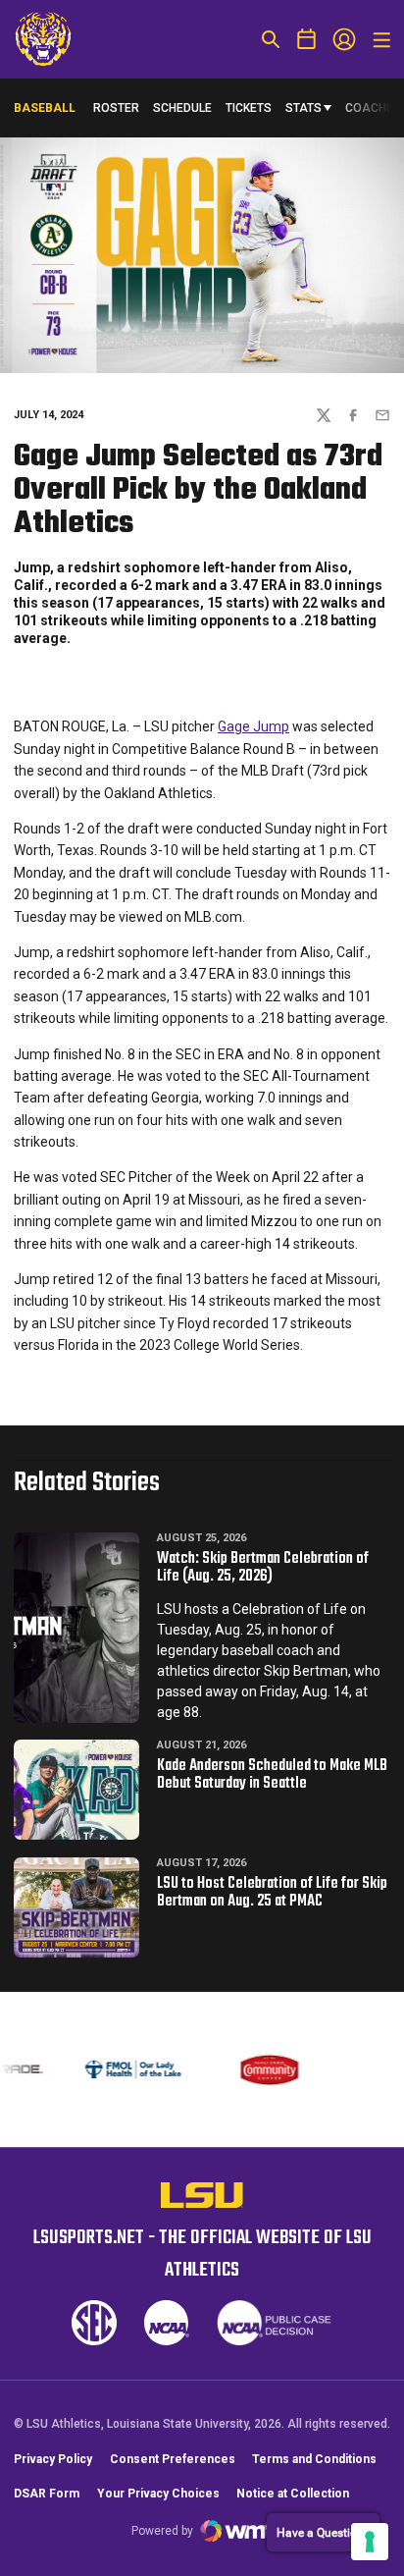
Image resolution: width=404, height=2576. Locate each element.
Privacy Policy (53, 2459)
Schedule (182, 108)
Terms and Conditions (314, 2459)
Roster (116, 108)
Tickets (249, 108)
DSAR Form (47, 2494)
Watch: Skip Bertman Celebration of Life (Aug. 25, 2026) (263, 1568)
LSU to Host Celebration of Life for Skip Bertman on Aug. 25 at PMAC (272, 1893)
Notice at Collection (293, 2494)
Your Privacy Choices (158, 2494)
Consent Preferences (173, 2459)
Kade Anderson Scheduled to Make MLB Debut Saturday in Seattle (272, 1775)
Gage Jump (253, 726)
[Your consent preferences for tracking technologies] (370, 2542)
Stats (303, 108)
